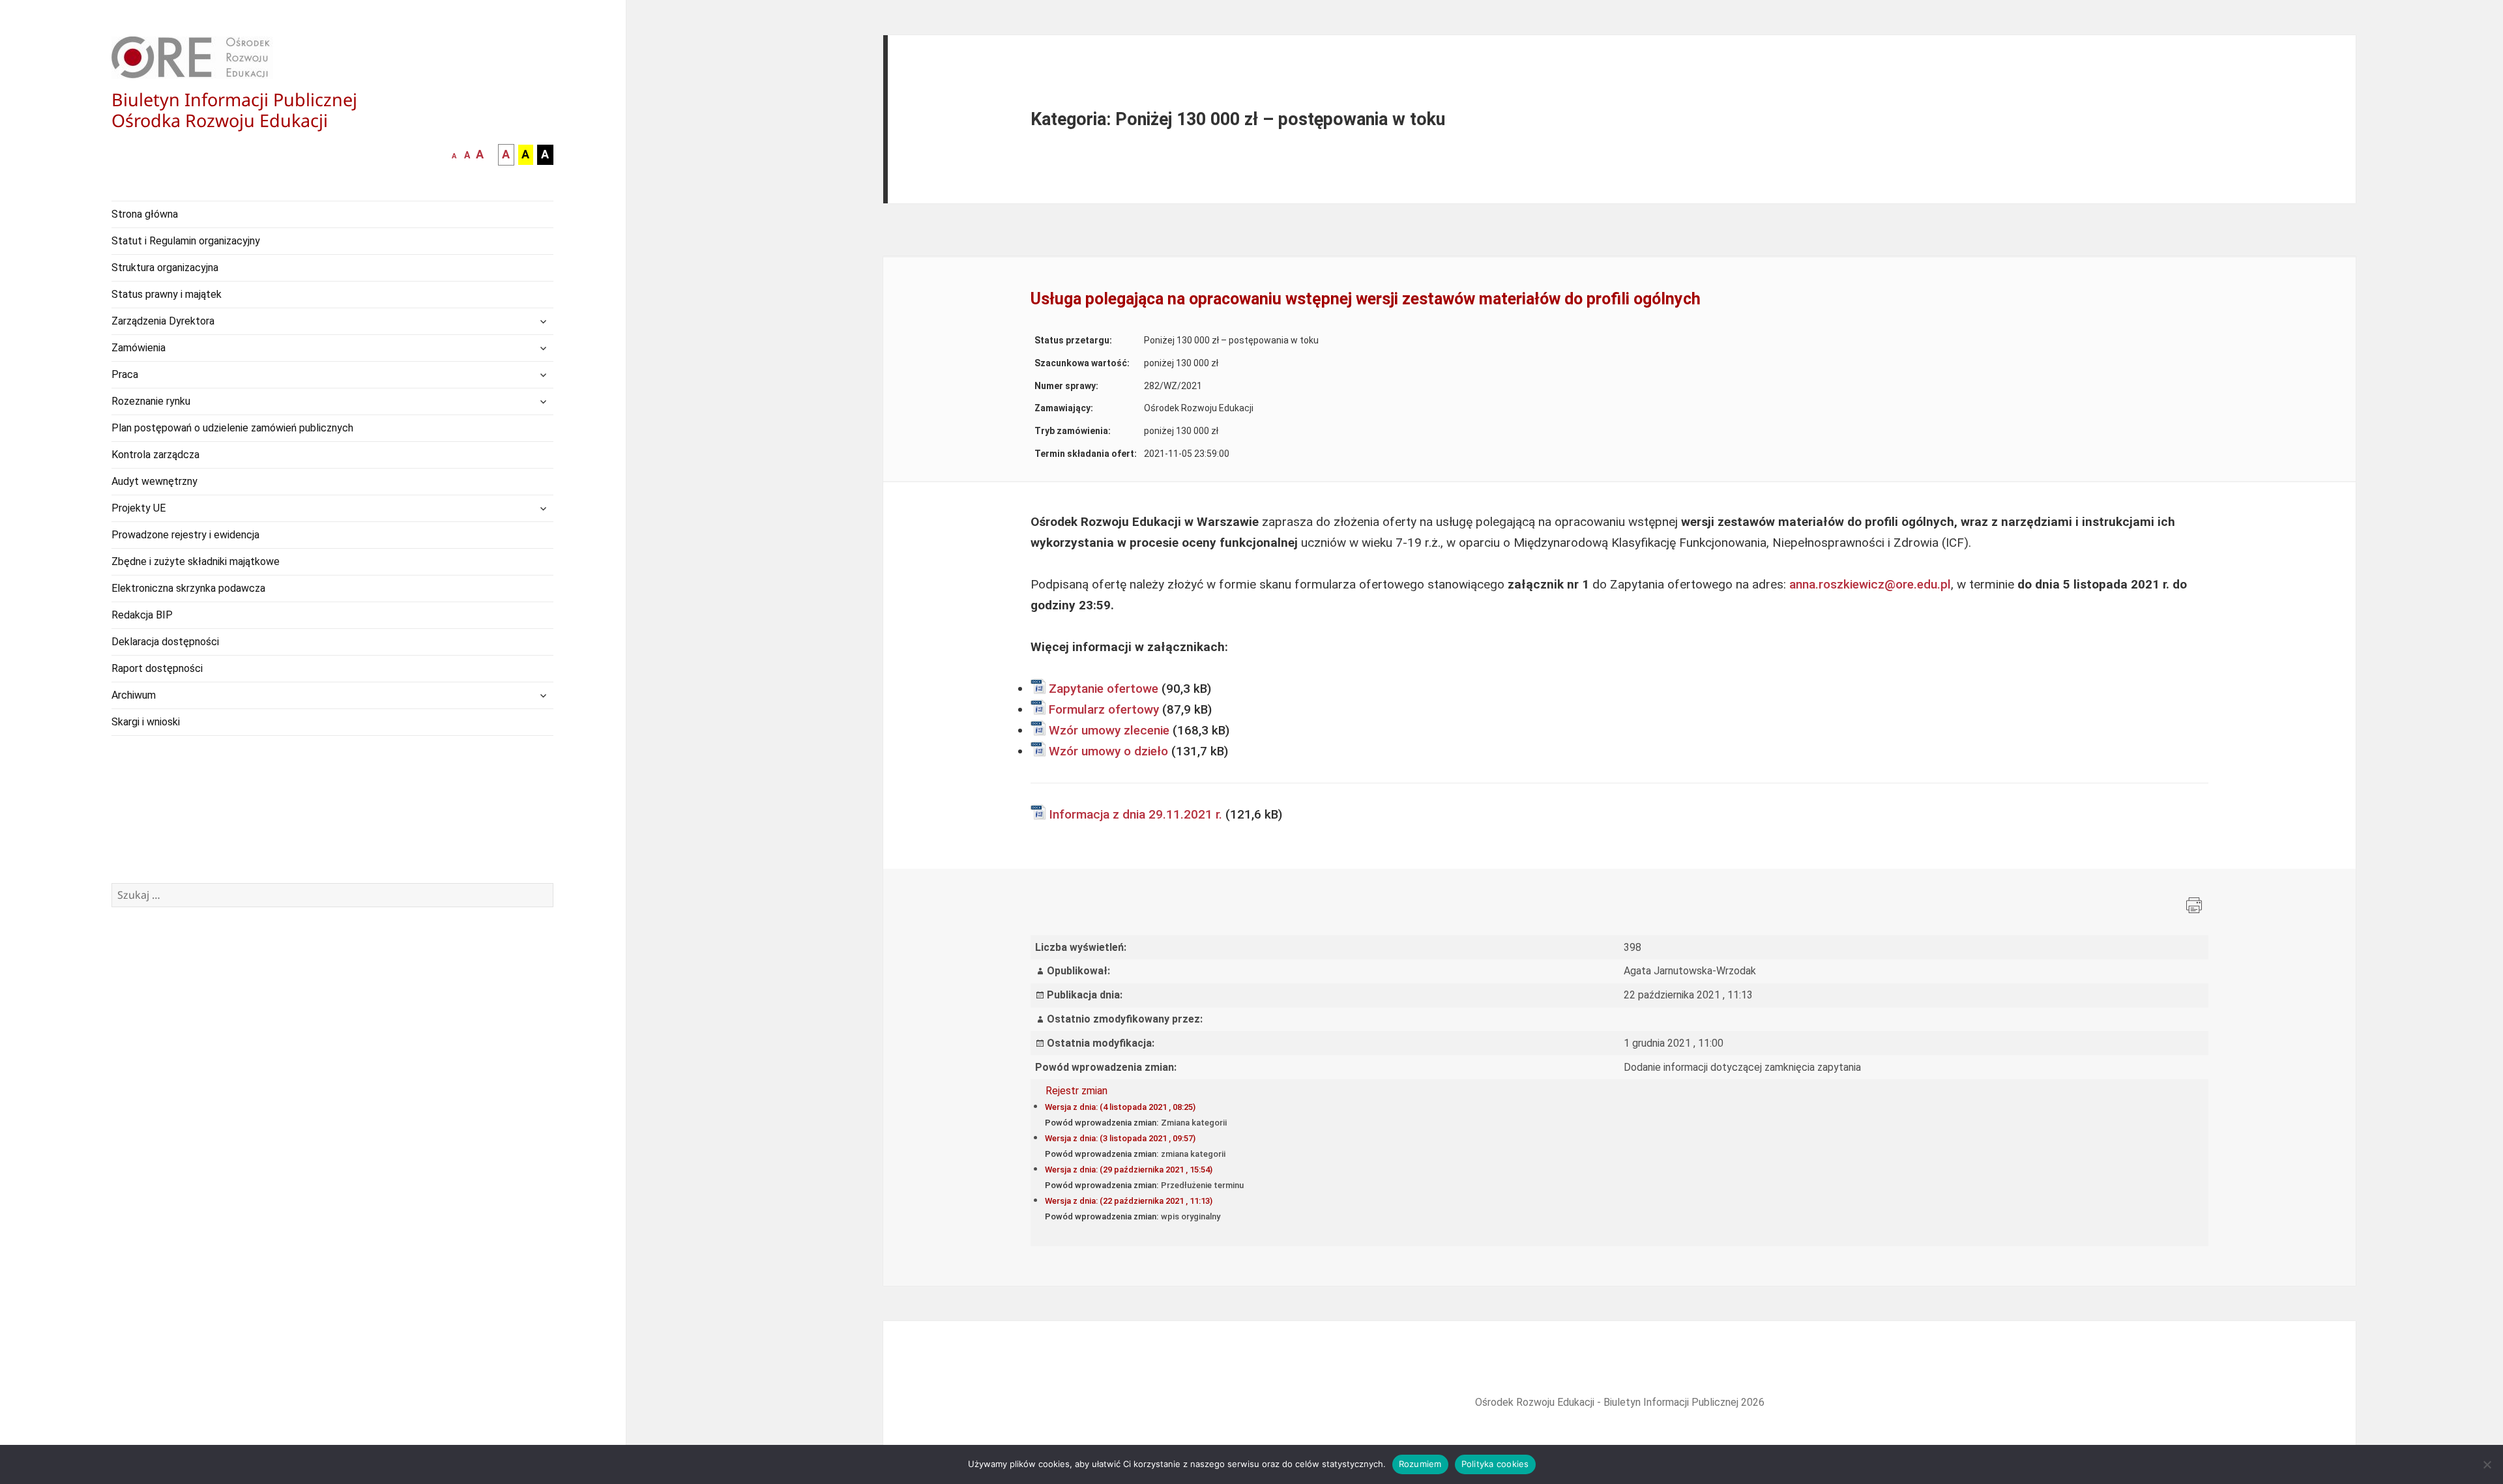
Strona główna (145, 214)
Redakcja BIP (142, 615)
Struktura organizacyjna (165, 268)
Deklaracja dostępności (165, 642)
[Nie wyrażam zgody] (2487, 1464)
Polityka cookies (1495, 1464)
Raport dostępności (157, 668)
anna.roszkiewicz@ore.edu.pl (1870, 584)
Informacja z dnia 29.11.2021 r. (1135, 814)
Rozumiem (1420, 1464)
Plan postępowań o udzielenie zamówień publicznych (232, 428)
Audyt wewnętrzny (154, 481)
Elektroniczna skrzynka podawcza (188, 588)
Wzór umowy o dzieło (1108, 751)
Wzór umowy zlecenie (1109, 730)
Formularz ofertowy (1104, 709)
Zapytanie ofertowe (1104, 689)
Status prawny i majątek (167, 294)
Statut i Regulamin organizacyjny (186, 241)
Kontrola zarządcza (155, 455)
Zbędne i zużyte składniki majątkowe (196, 561)
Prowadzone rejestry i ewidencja (185, 535)
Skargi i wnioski (146, 722)
